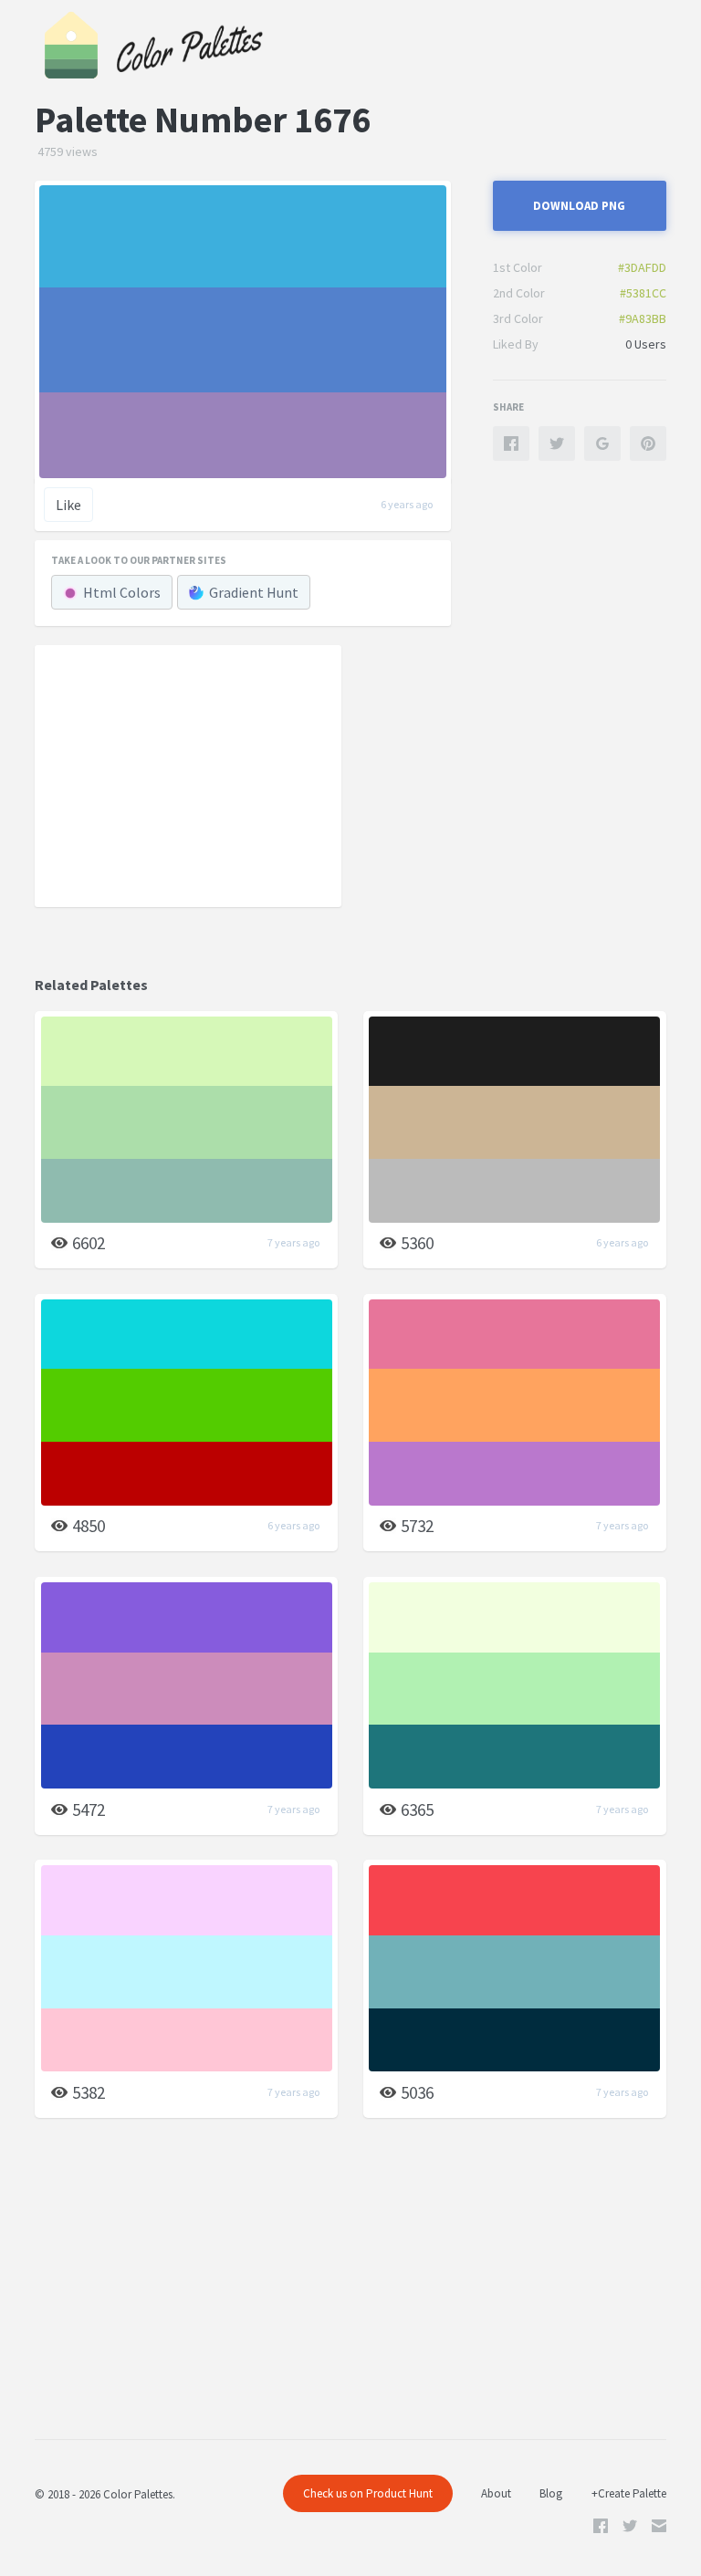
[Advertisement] (188, 775)
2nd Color (519, 293)
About (496, 2493)
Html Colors (122, 592)
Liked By (516, 344)
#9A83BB (643, 318)
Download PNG (579, 206)
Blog (551, 2493)
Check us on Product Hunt (368, 2493)
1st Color (518, 267)
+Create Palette (629, 2493)
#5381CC (643, 293)
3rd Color (518, 318)
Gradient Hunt (254, 592)
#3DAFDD (642, 267)
